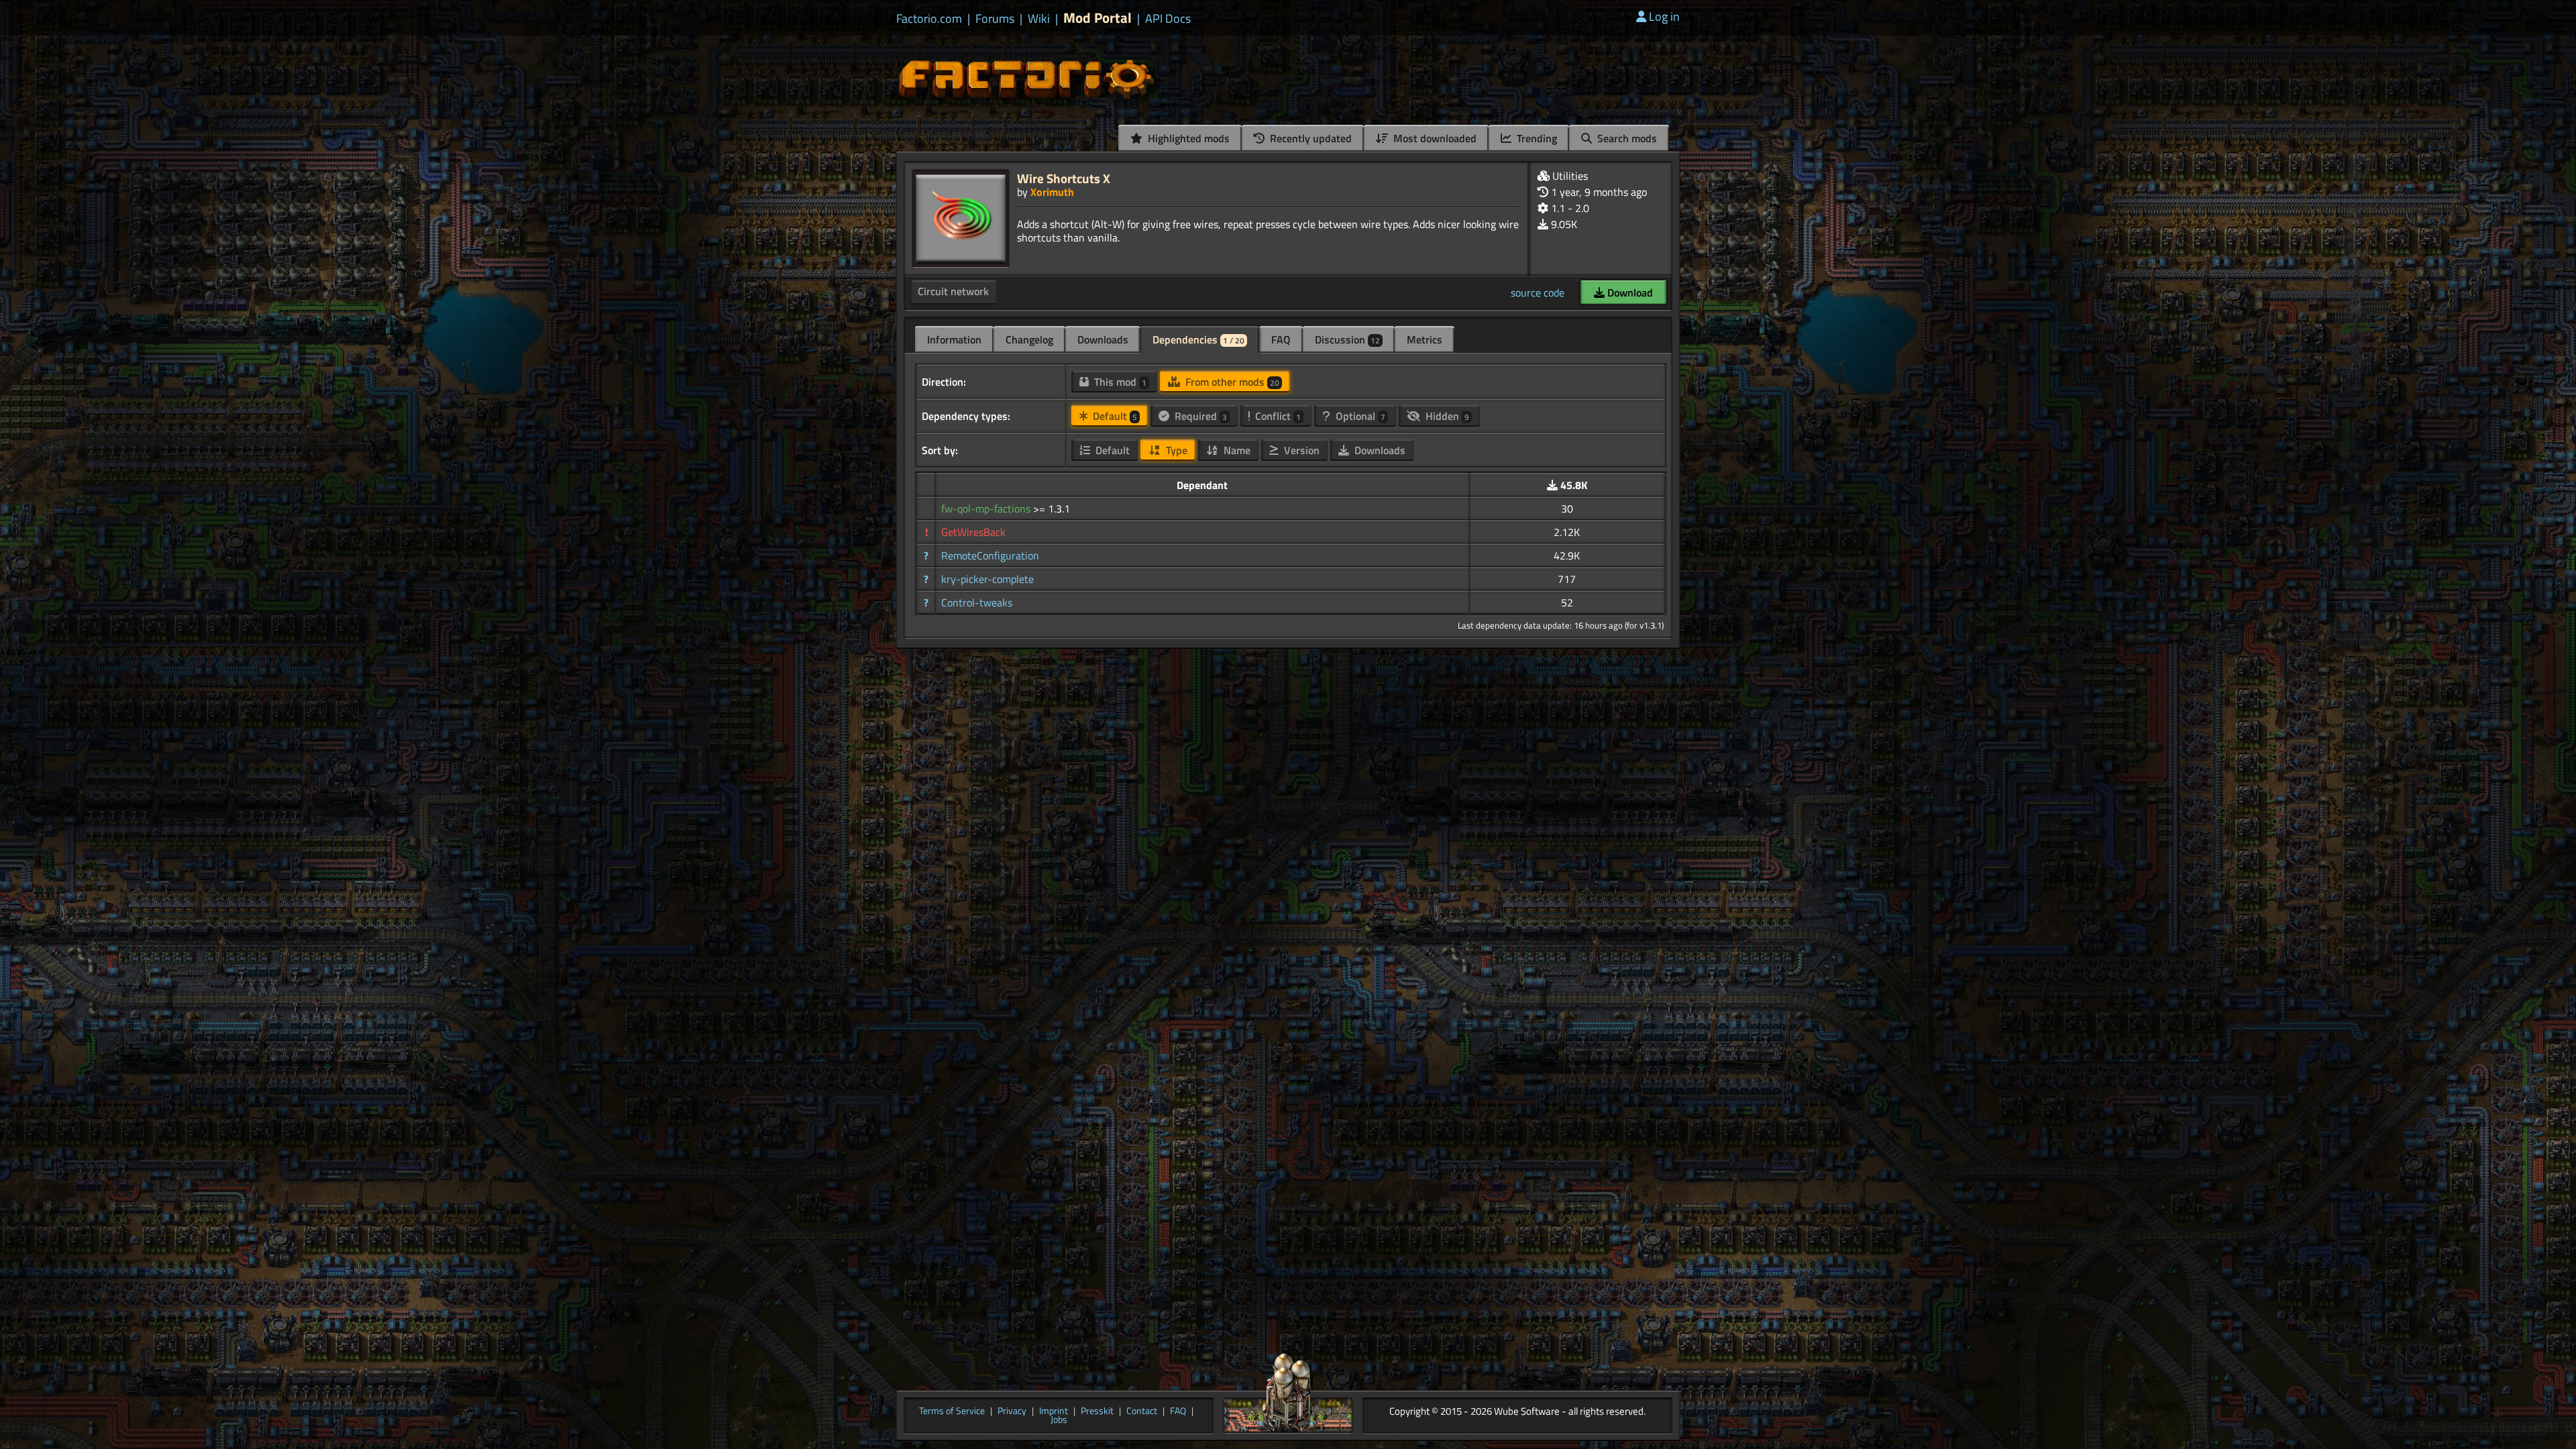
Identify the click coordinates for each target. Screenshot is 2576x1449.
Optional (1359, 416)
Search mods (1626, 138)
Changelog (1029, 339)
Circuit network (953, 291)
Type (1175, 450)
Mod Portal (1097, 18)
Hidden (1446, 416)
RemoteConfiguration (990, 555)
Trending (1536, 138)
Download (1629, 292)
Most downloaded (1434, 138)
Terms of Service (952, 1411)
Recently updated (1309, 138)
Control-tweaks (977, 602)
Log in (1664, 16)
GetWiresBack (973, 532)
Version (1300, 450)
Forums (995, 19)
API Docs (1168, 19)
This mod (1119, 382)
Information (954, 339)
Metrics (1425, 339)
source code (1538, 292)
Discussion (1347, 339)
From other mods (1231, 382)
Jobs (1059, 1420)
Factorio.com (929, 19)
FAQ (1281, 339)
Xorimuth (1052, 192)
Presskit (1097, 1411)
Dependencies (1198, 339)
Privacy (1012, 1411)
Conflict (1277, 416)
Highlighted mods (1187, 138)
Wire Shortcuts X (1064, 178)
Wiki (1039, 19)
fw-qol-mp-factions (987, 508)
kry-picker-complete (987, 579)
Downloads (1103, 339)
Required (1199, 416)
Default (1114, 416)
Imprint (1054, 1411)
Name (1236, 450)
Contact (1142, 1411)
